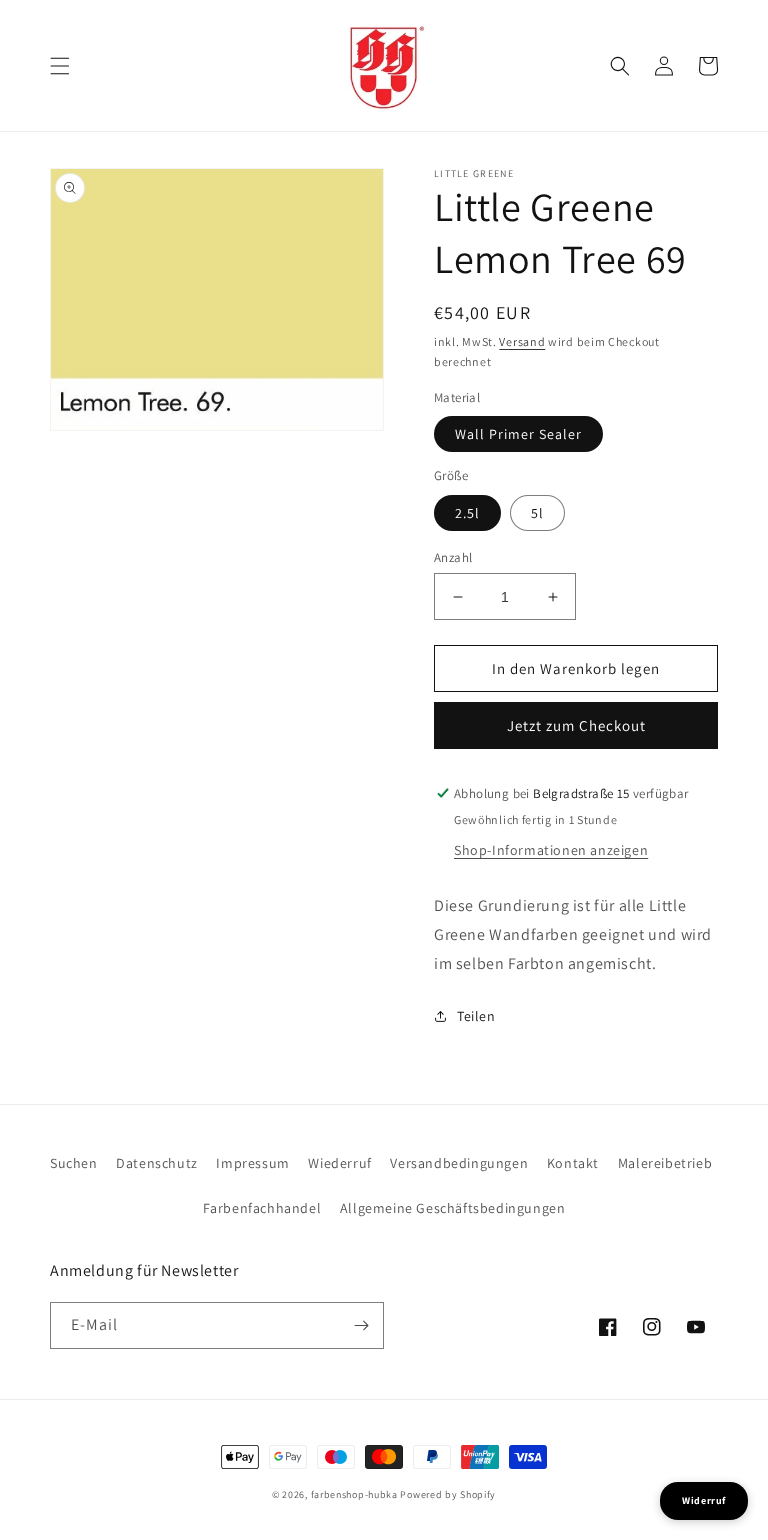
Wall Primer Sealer (518, 434)
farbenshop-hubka (354, 1494)
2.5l (467, 513)
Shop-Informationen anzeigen (551, 850)
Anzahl (453, 557)
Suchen (74, 1163)
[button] (60, 66)
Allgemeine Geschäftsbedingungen (453, 1208)
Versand (522, 341)
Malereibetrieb (665, 1163)
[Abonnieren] (361, 1325)
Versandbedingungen (459, 1163)
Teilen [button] (476, 1016)
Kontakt (573, 1163)
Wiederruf (339, 1163)
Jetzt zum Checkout (576, 725)
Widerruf (704, 1500)
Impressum (252, 1163)
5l (537, 513)
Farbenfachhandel (262, 1208)
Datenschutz (157, 1163)
